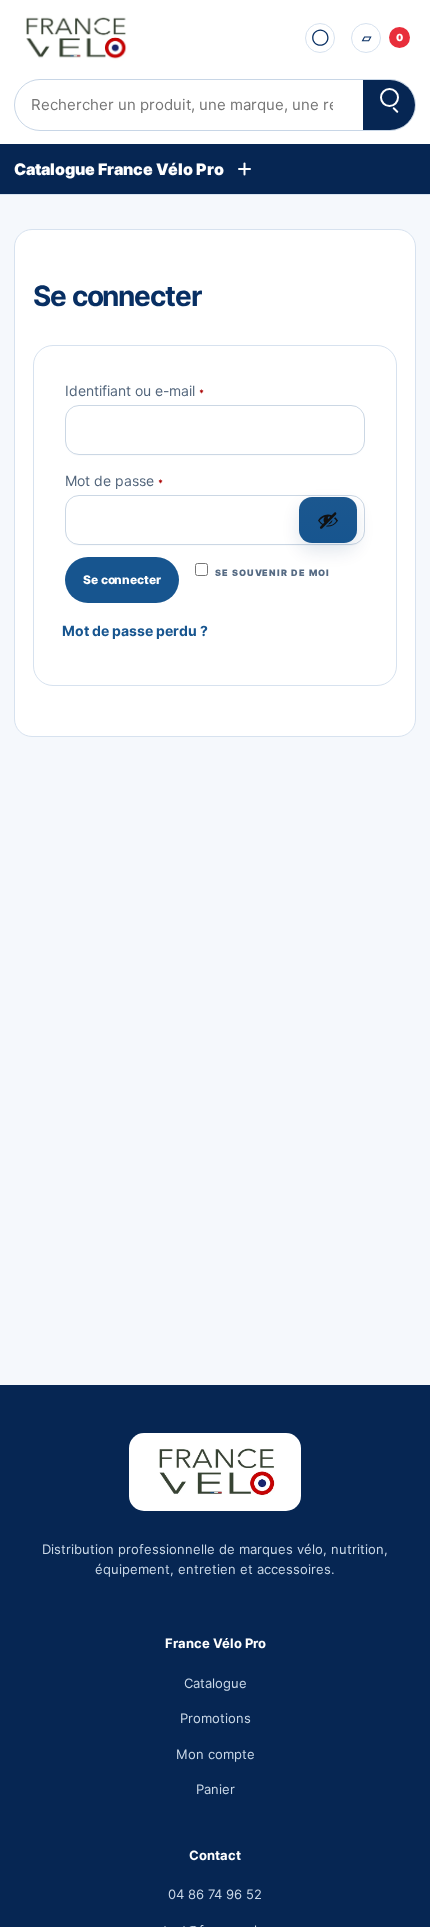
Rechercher (389, 105)
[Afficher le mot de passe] (328, 520)
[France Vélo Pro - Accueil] (148, 38)
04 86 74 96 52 (215, 1894)
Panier (215, 1789)
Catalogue (215, 1683)
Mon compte (215, 1754)
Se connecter (122, 579)
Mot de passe (150, 479)
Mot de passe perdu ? (135, 630)
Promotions (215, 1718)
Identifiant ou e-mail (171, 389)
